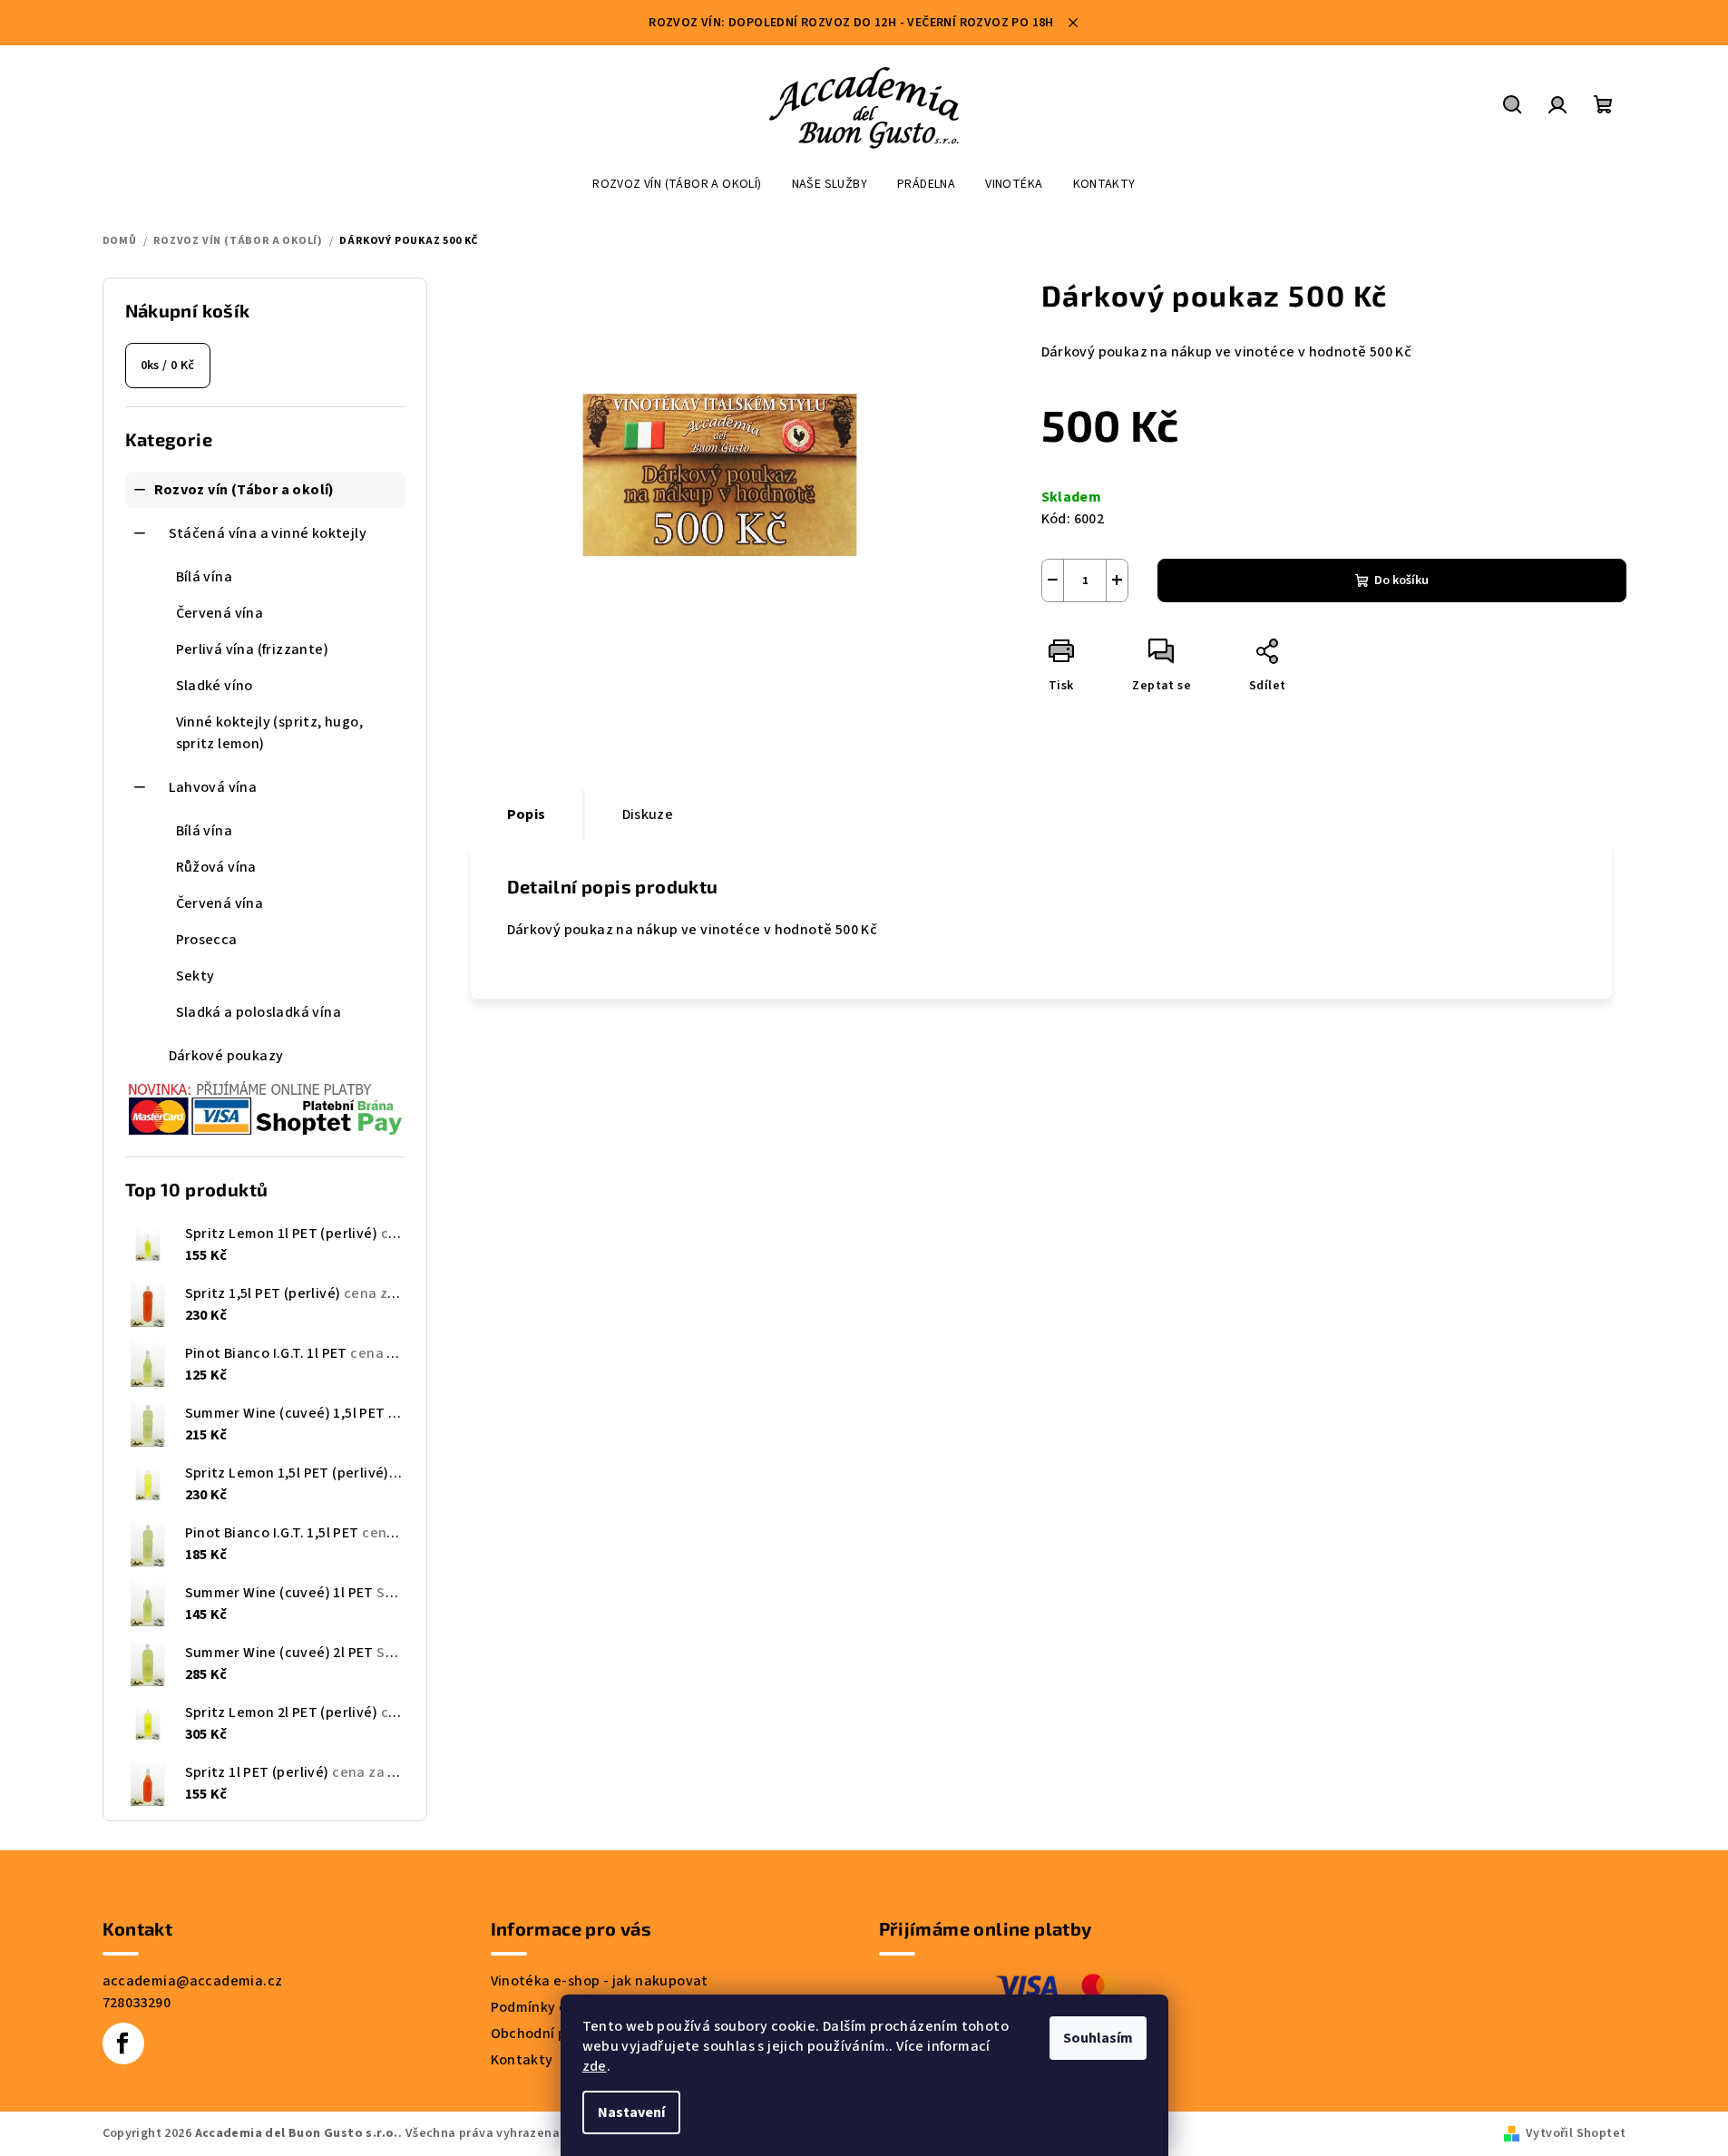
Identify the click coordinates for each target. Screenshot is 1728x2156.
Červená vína (220, 613)
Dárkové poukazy (226, 1056)
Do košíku (1401, 580)
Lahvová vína (213, 787)
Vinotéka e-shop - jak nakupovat (600, 1981)
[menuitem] (677, 184)
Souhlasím (1098, 2038)
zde (595, 2066)
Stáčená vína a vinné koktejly (268, 533)
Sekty (195, 976)
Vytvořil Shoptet (1576, 2133)
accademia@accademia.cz (193, 1981)
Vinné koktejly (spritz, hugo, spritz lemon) (270, 733)
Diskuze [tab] (648, 815)
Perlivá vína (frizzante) (253, 649)
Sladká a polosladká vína (259, 1012)
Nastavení (631, 2112)
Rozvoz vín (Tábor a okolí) (244, 490)
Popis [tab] (527, 815)
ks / (168, 366)
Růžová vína (216, 867)
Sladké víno (215, 686)
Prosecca (207, 940)
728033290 (137, 2003)
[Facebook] (123, 2044)
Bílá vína (205, 577)
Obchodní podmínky (557, 2034)
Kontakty (522, 2060)
